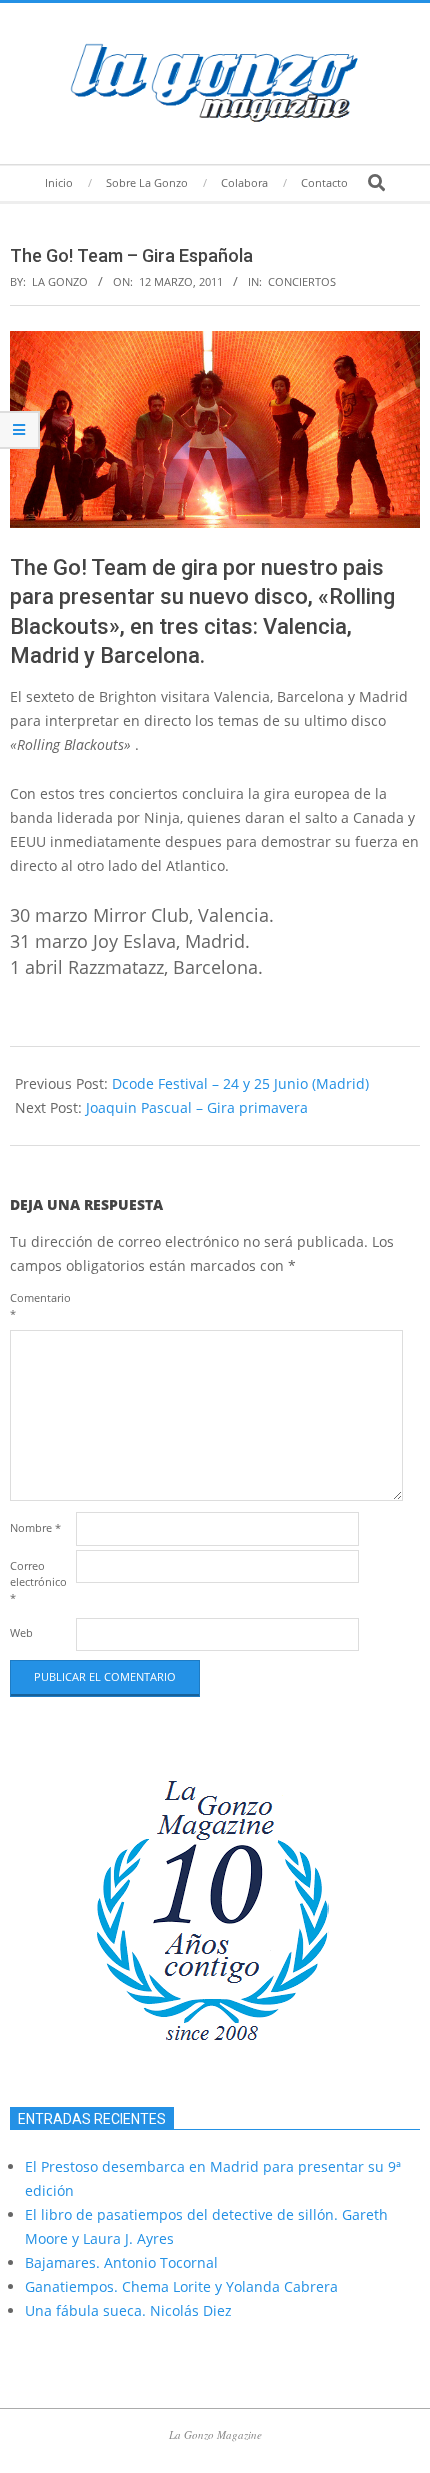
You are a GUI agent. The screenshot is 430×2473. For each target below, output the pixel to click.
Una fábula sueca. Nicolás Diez (128, 2310)
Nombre (35, 1527)
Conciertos (302, 281)
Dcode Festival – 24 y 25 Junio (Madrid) (240, 1083)
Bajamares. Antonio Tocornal (121, 2262)
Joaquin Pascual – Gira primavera (197, 1107)
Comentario (40, 1305)
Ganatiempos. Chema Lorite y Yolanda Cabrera (181, 2286)
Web (21, 1632)
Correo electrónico (38, 1581)
